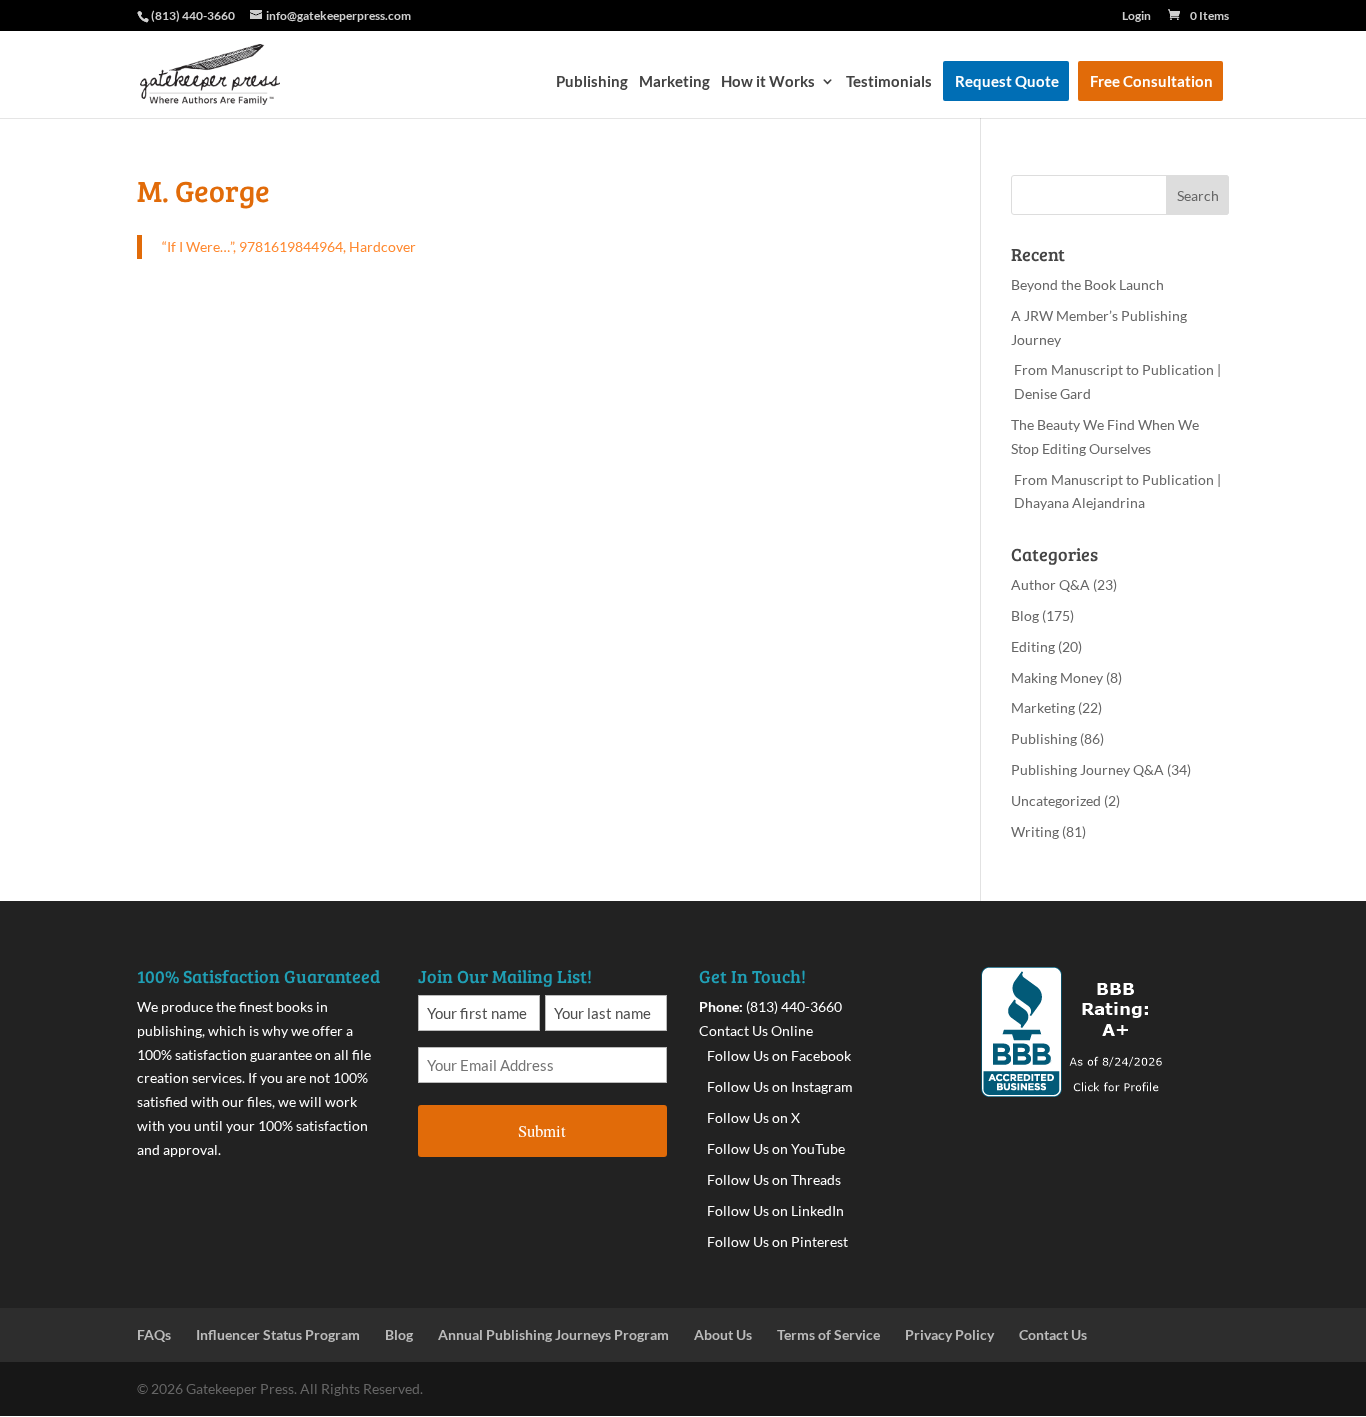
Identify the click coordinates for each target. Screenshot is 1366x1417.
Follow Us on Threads (774, 1179)
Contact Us (1053, 1334)
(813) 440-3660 (794, 1006)
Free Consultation (1151, 81)
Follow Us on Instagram (780, 1086)
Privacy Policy (949, 1334)
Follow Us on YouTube (776, 1148)
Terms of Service (828, 1334)
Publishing (592, 82)
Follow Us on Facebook (779, 1055)
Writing (1035, 831)
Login (1136, 16)
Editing (1033, 646)
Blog (1025, 615)
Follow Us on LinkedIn (775, 1210)
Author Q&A (1050, 584)
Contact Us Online (756, 1030)
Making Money (1057, 677)
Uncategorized (1056, 800)
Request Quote (1007, 81)
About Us (723, 1334)
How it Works (768, 82)
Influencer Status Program (278, 1334)
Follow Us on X (753, 1117)
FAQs (154, 1334)
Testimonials (889, 82)
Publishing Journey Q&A (1087, 769)
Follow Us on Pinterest (777, 1241)
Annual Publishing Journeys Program (553, 1334)
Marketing (674, 82)
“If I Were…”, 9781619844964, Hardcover (289, 246)
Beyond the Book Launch (1087, 284)
